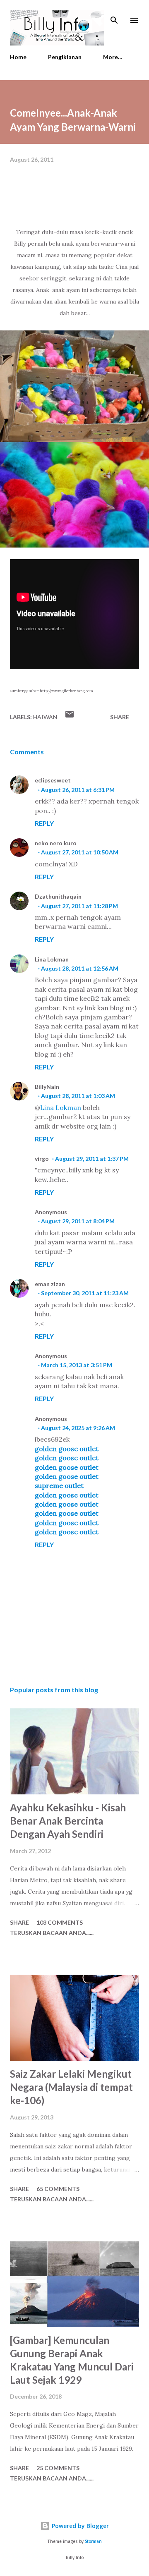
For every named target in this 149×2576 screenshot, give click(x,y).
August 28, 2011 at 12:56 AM (80, 968)
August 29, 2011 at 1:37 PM (92, 1159)
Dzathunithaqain (58, 896)
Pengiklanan (65, 57)
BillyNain (47, 1087)
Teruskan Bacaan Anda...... (52, 1933)
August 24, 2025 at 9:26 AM (78, 1428)
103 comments (60, 1922)
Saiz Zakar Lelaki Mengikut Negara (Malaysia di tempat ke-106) (71, 2087)
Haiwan (45, 717)
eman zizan (50, 1284)
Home (18, 57)
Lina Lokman (52, 959)
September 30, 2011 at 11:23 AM (85, 1293)
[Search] (114, 15)
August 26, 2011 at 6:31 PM (78, 790)
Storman (93, 2541)
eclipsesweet (53, 780)
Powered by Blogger (79, 2526)
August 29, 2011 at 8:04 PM (78, 1221)
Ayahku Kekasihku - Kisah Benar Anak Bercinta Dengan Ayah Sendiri (68, 1821)
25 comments (58, 2468)
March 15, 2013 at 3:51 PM (77, 1365)
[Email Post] (70, 717)
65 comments (58, 2189)
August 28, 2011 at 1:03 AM (78, 1096)
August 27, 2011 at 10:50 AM (80, 852)
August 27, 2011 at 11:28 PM (79, 906)
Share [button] (120, 717)
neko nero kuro (56, 843)
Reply (44, 823)
